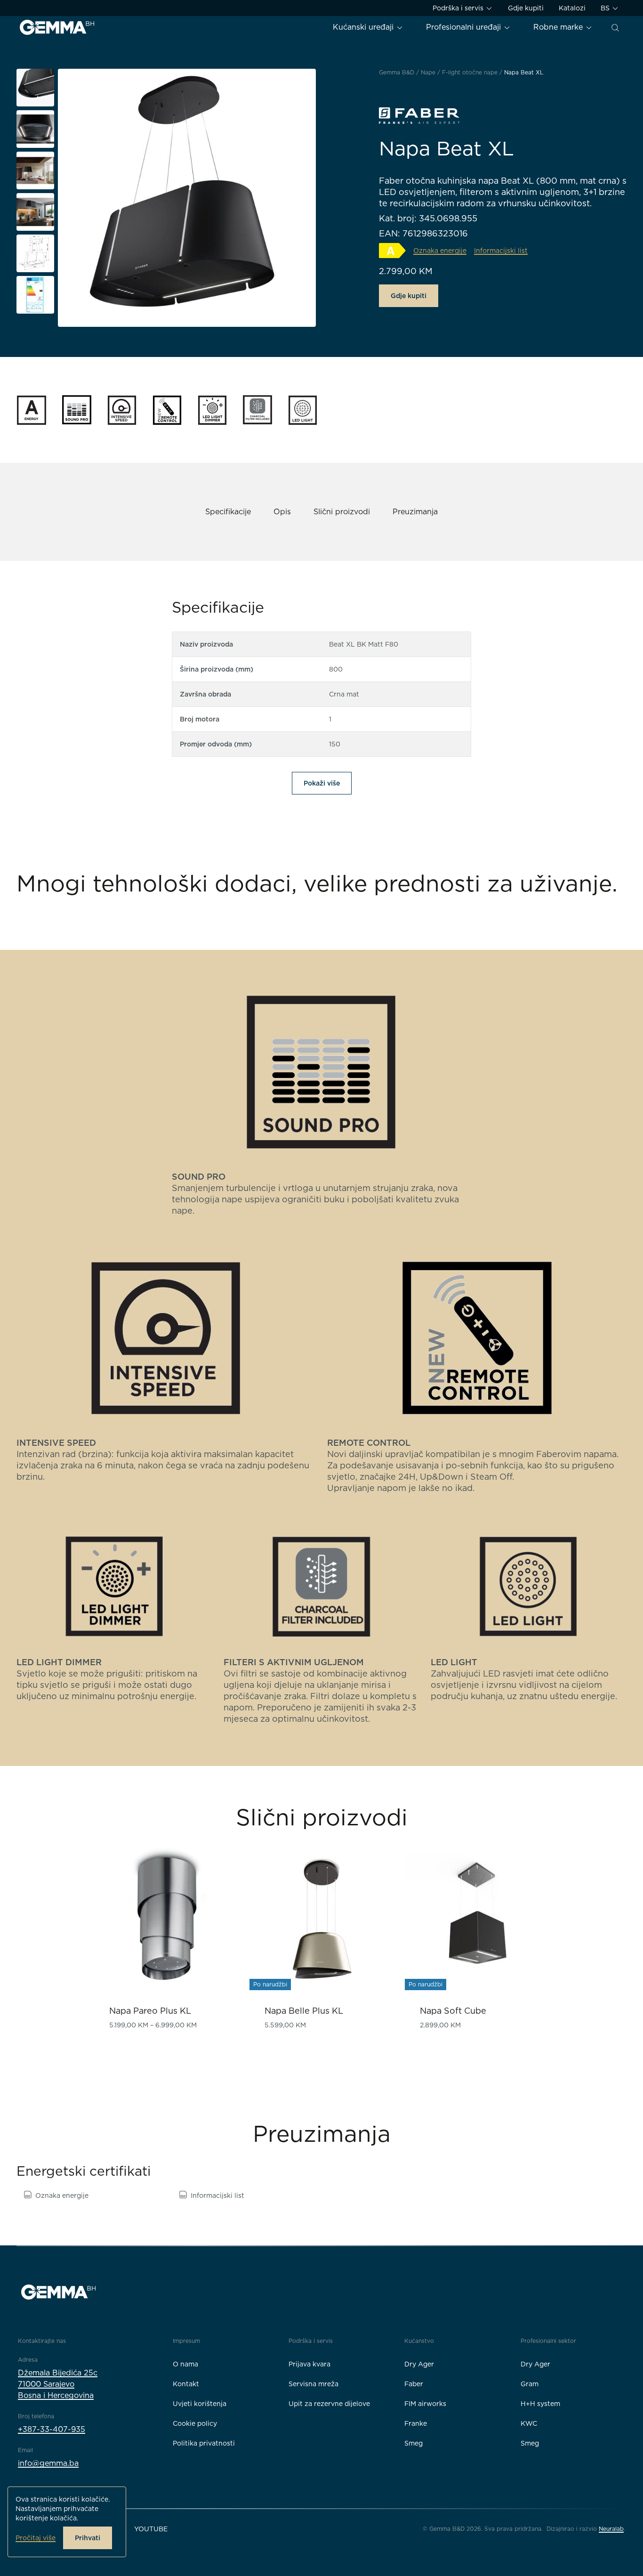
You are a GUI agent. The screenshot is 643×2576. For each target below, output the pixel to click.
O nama (185, 2364)
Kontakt (186, 2384)
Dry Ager (419, 2364)
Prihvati (88, 2538)
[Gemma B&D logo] (57, 27)
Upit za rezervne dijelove (329, 2404)
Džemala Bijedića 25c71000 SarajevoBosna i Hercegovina (58, 2384)
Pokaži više (322, 783)
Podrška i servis (459, 8)
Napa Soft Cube (453, 2011)
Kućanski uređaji (364, 27)
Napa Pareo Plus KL (150, 2011)
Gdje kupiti (526, 8)
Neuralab (611, 2529)
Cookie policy (195, 2423)
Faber (414, 2384)
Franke (416, 2423)
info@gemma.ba (48, 2463)
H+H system (540, 2404)
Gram (530, 2384)
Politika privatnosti (204, 2443)
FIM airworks (425, 2404)
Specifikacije (228, 512)
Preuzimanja (415, 512)
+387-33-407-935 (52, 2429)
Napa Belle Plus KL (304, 2011)
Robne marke (559, 27)
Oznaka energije (62, 2195)
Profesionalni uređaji (465, 27)
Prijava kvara (309, 2364)
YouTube (151, 2529)
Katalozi (572, 8)
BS (606, 8)
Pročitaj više (36, 2538)
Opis (282, 512)
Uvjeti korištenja (200, 2404)
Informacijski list (217, 2195)
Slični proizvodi (342, 512)
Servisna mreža (313, 2384)
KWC (529, 2423)
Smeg (414, 2443)
